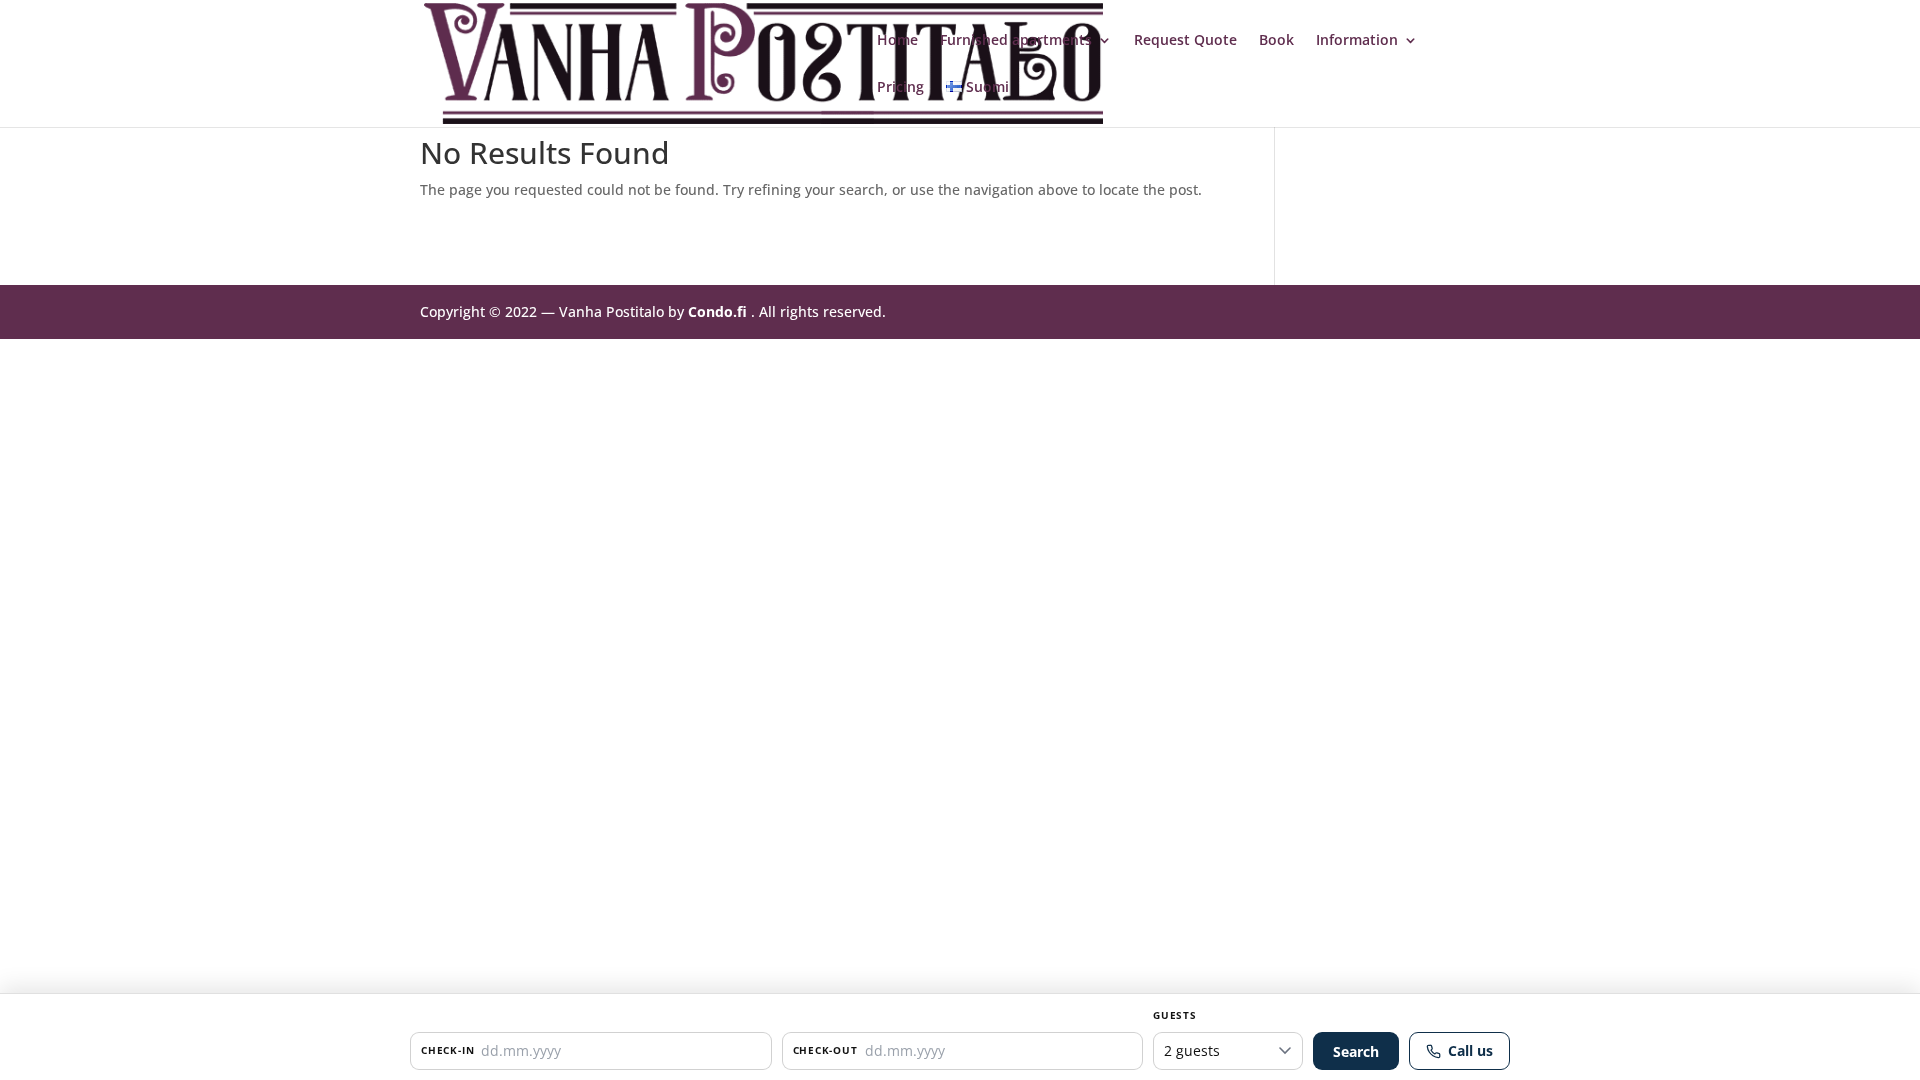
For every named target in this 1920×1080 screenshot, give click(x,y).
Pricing (900, 88)
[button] (591, 1051)
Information (1357, 41)
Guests (1175, 1015)
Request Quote (1185, 41)
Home (897, 41)
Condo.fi (717, 311)
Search (1356, 1051)
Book (1276, 41)
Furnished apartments (1016, 41)
